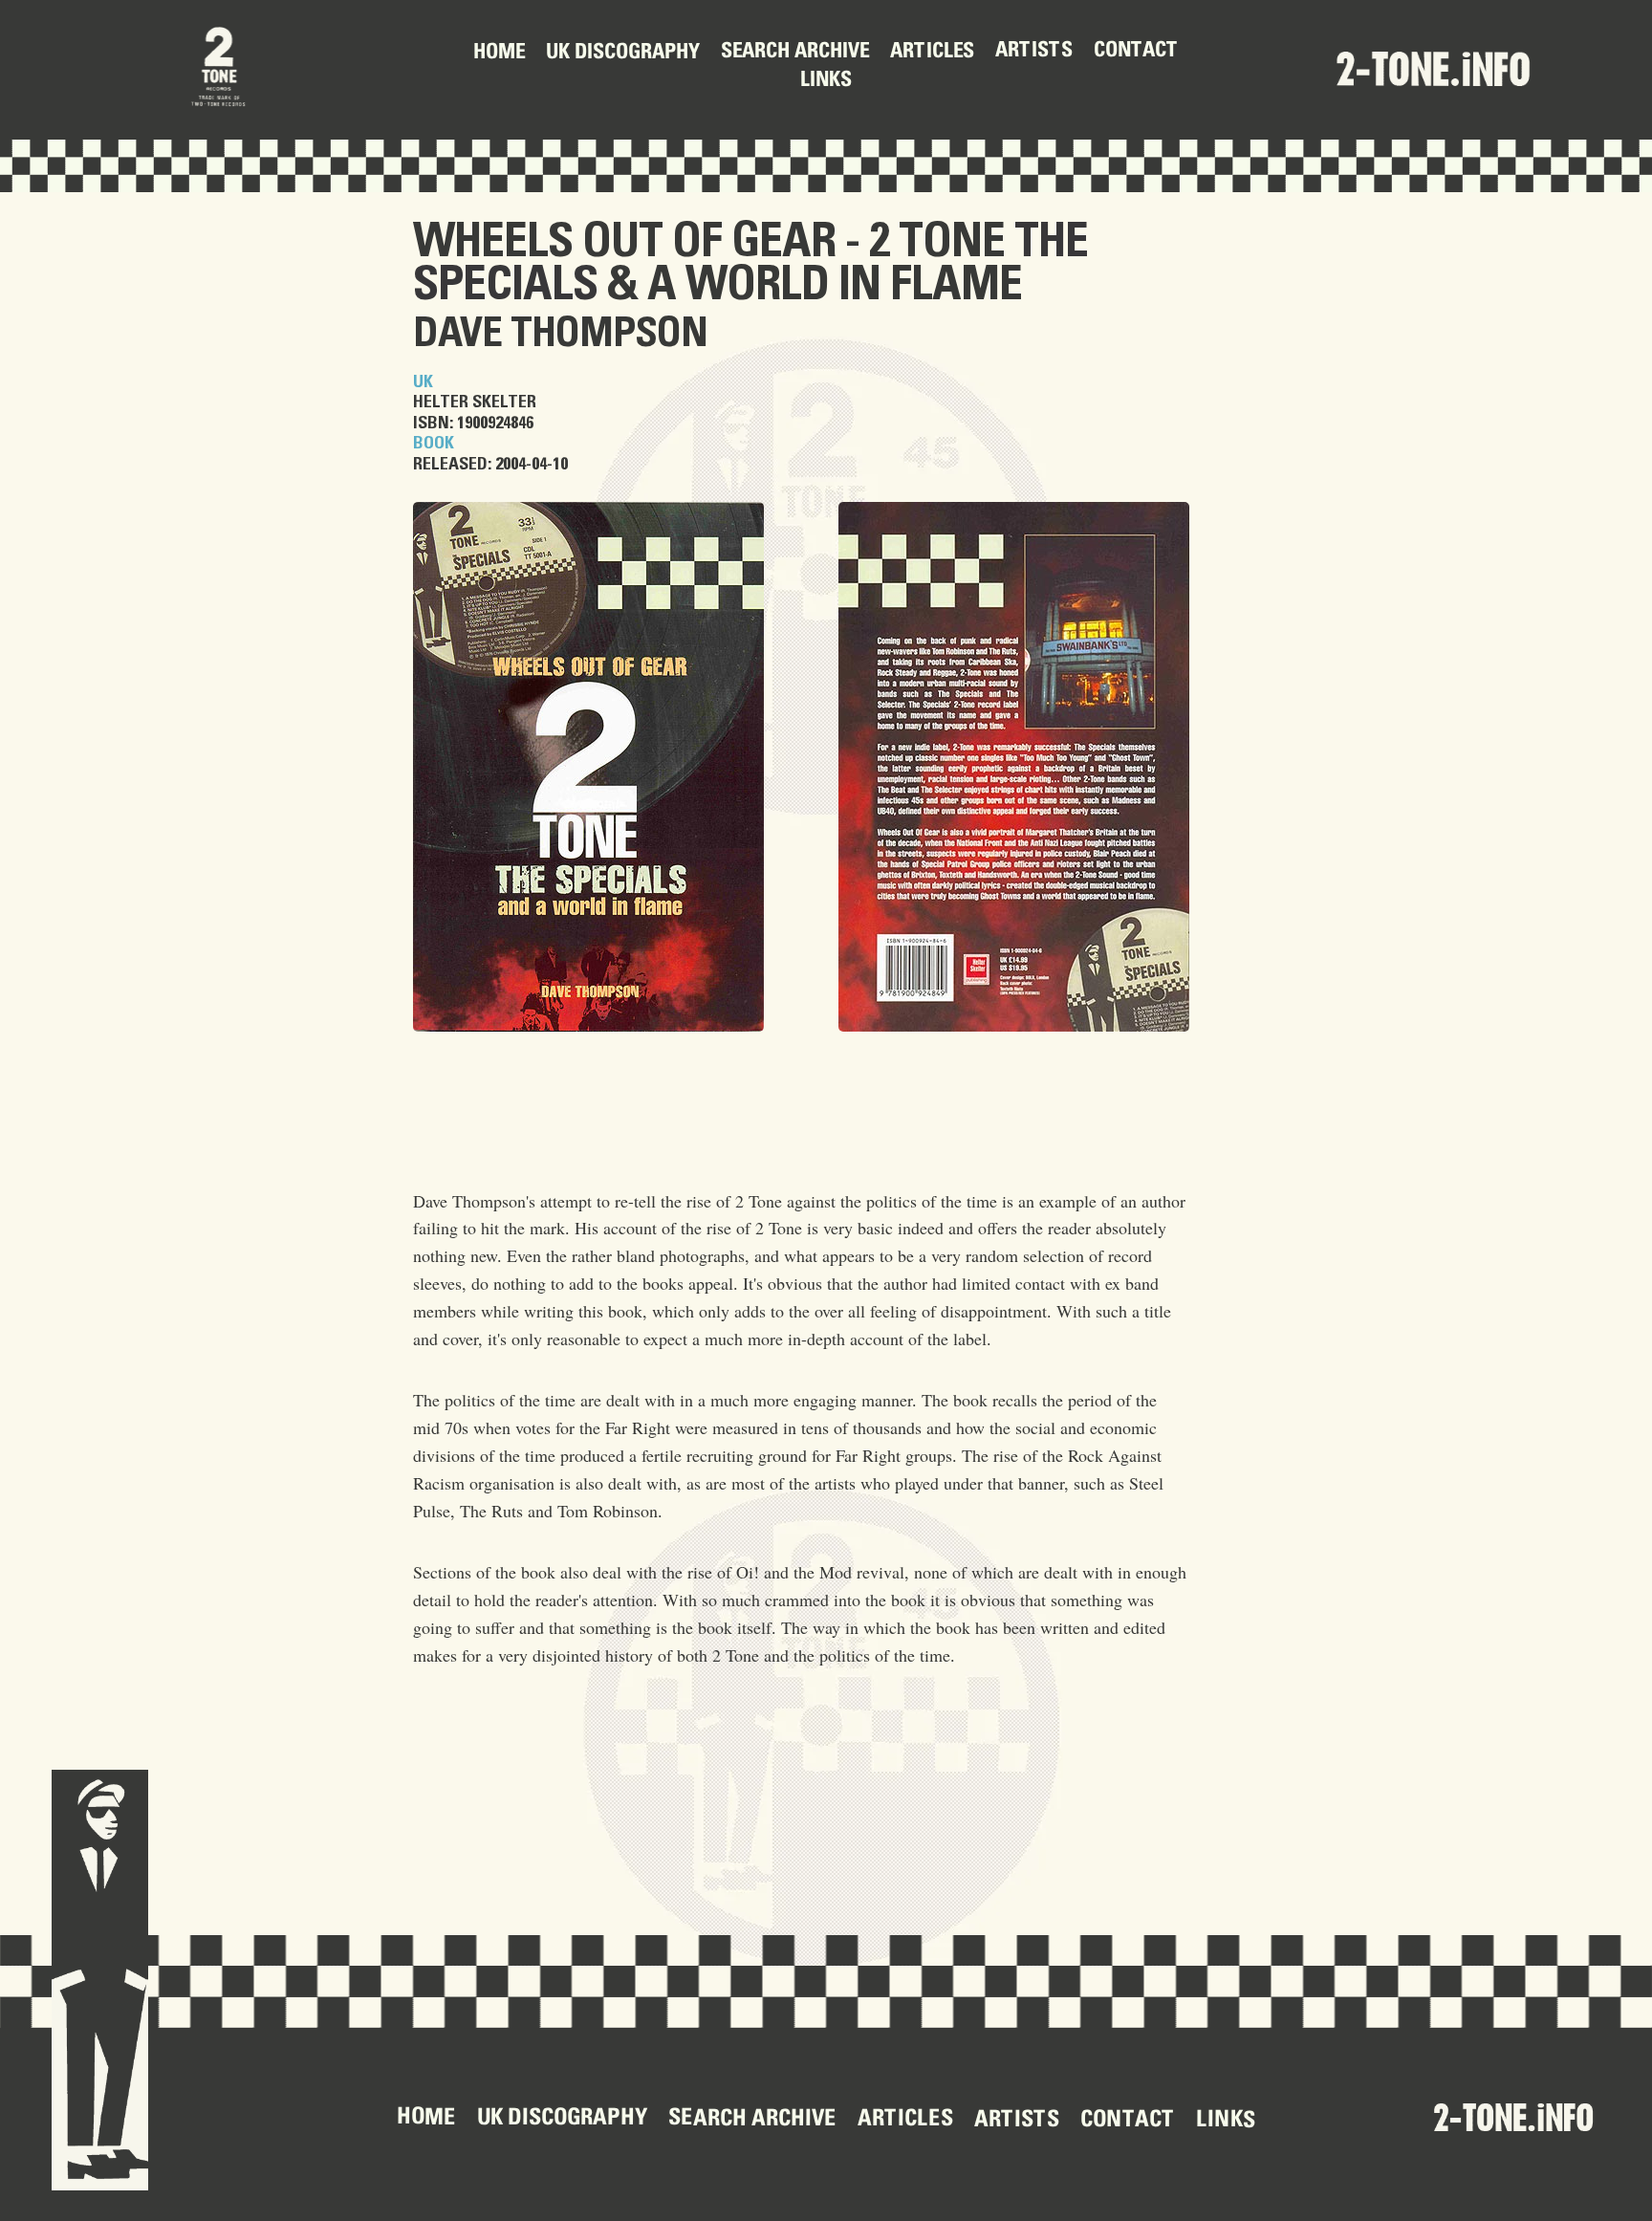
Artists (1034, 52)
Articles (932, 52)
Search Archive (795, 53)
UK (423, 382)
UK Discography (623, 53)
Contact (1136, 52)
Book (434, 444)
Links (826, 81)
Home (499, 54)
